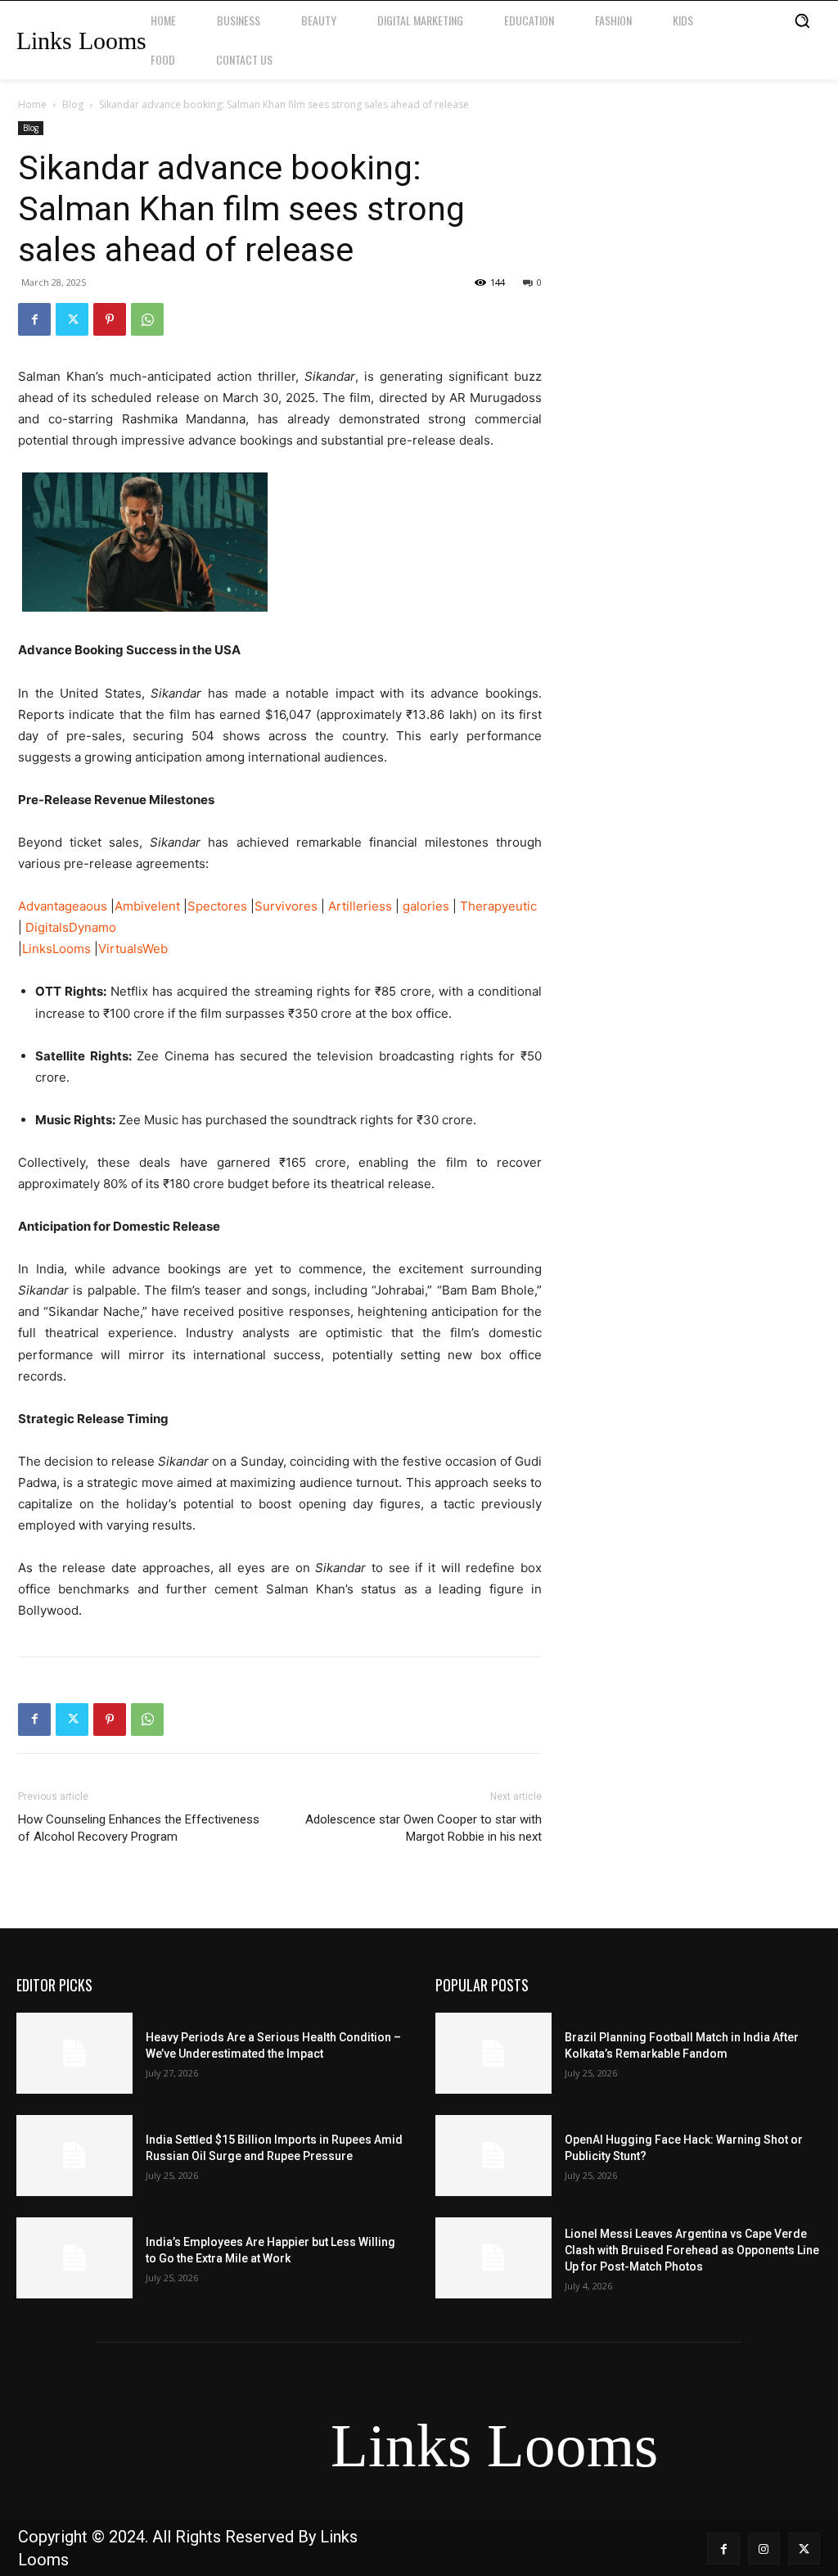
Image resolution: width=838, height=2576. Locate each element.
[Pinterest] (110, 319)
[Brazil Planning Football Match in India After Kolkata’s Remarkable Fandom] (493, 2053)
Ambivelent (147, 906)
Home (32, 104)
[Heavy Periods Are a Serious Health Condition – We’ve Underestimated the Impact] (74, 2053)
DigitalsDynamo (71, 927)
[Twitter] (72, 319)
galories (426, 906)
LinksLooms (56, 949)
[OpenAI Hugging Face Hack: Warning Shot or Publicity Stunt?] (493, 2156)
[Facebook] (34, 319)
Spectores (217, 906)
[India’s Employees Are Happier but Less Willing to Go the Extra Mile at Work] (74, 2258)
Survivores (286, 906)
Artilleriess (360, 906)
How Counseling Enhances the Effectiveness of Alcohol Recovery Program (139, 1828)
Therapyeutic (498, 906)
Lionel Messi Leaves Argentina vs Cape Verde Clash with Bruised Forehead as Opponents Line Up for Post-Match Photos (692, 2250)
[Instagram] (764, 2549)
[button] (802, 20)
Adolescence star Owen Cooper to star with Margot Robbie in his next (424, 1828)
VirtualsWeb (133, 949)
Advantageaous (63, 906)
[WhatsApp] (147, 319)
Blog (73, 104)
